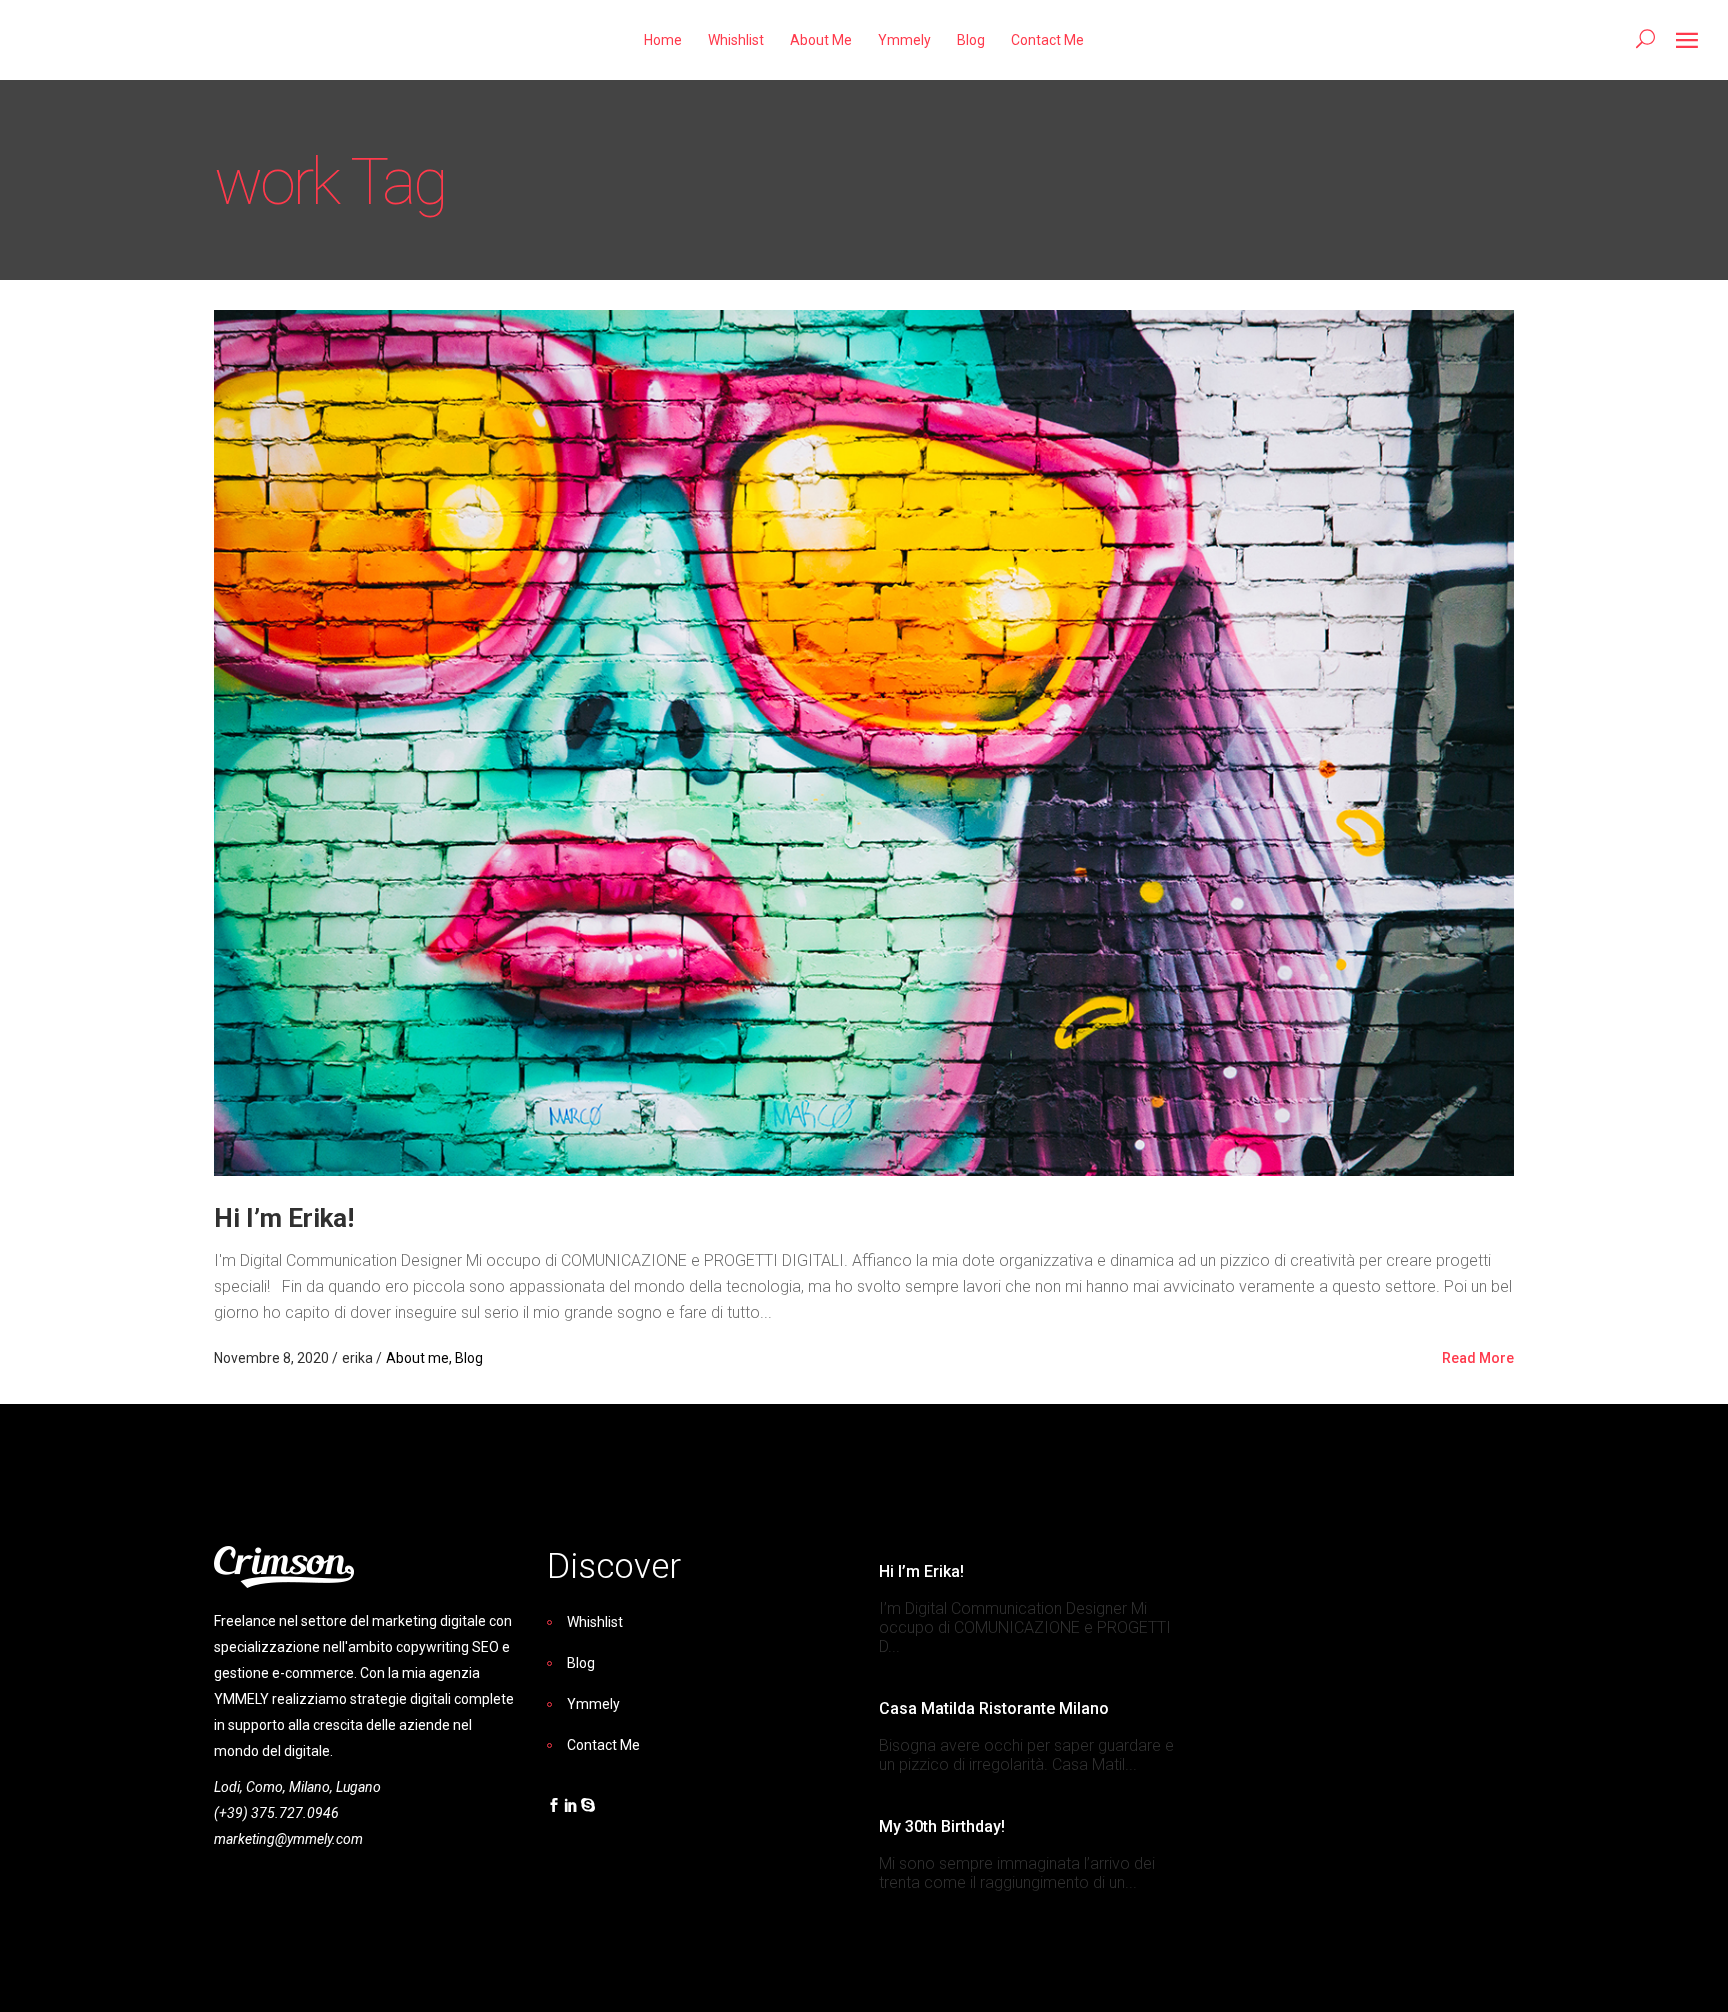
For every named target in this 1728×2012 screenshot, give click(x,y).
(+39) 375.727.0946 (276, 1813)
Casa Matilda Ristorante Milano (994, 1708)
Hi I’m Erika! (284, 1218)
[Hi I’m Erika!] (864, 742)
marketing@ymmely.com (288, 1839)
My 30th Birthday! (942, 1826)
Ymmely (593, 1704)
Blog (469, 1358)
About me (417, 1358)
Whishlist (595, 1622)
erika (359, 1358)
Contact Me (603, 1745)
